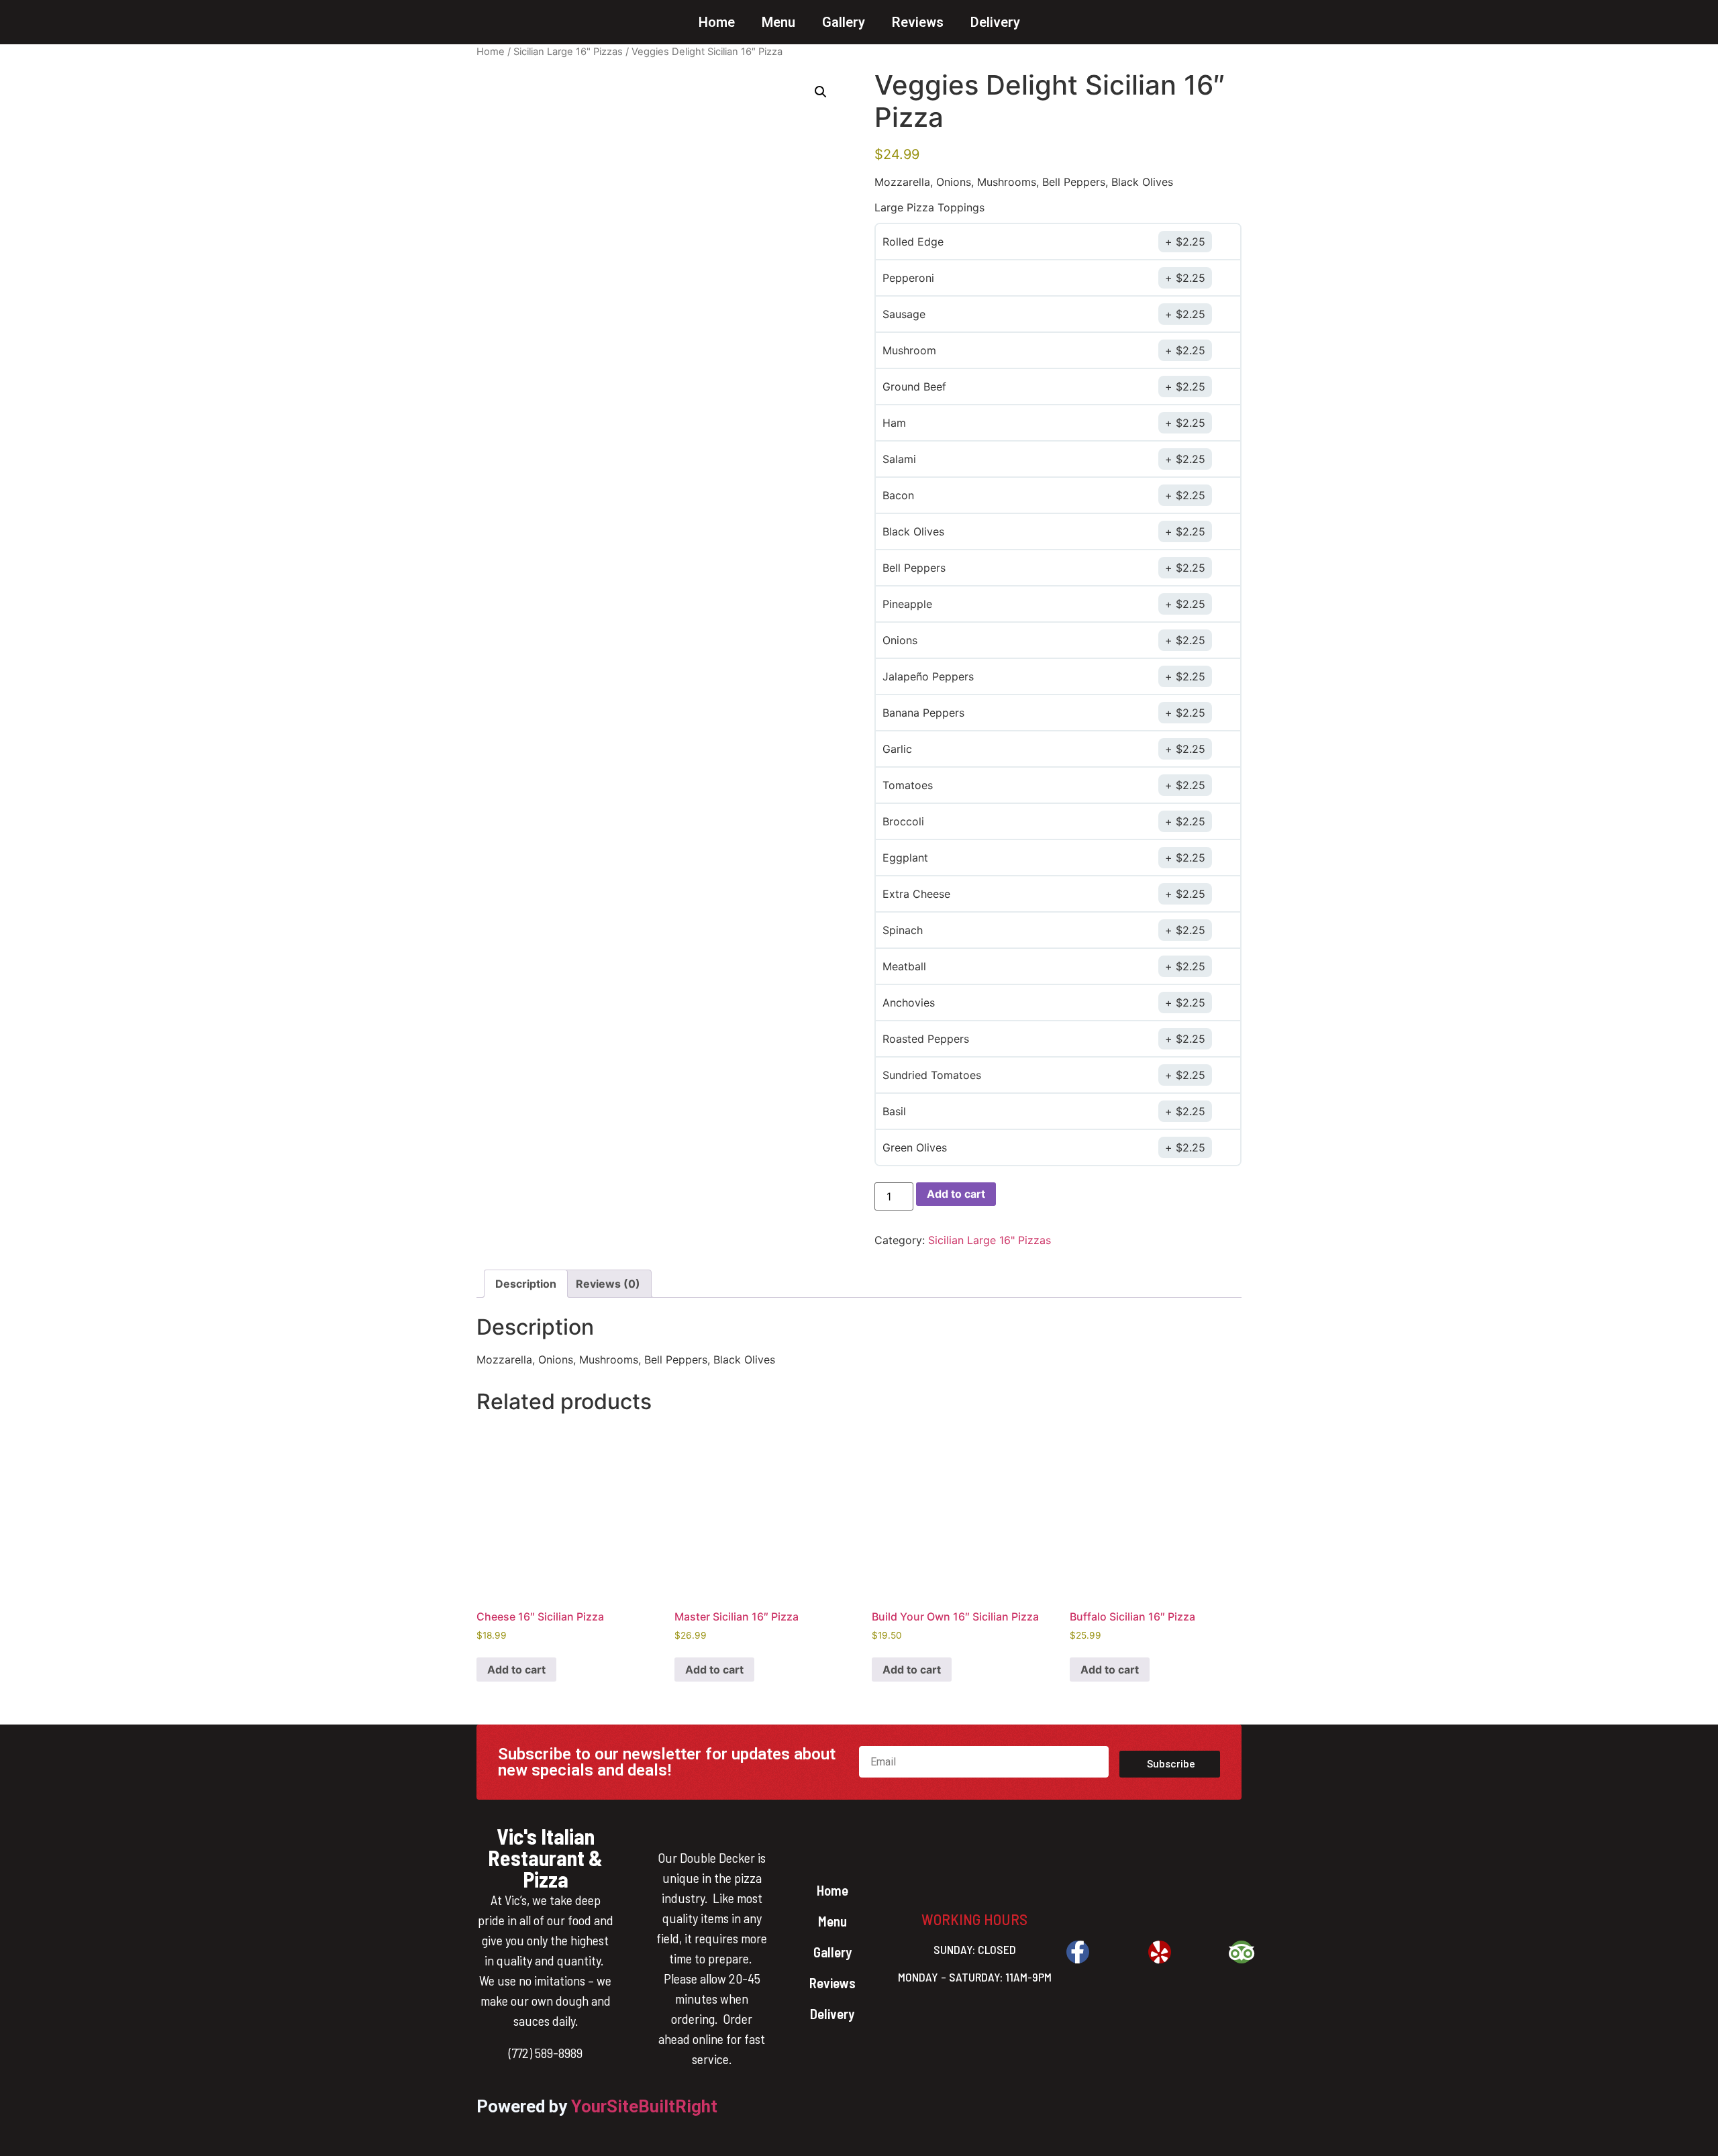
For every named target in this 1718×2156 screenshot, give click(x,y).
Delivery (995, 22)
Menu (778, 22)
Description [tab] (526, 1284)
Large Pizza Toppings (929, 207)
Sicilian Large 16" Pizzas (568, 52)
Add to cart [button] (516, 1670)
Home (717, 22)
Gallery (844, 22)
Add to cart (956, 1194)
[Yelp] (1160, 1952)
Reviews (918, 22)
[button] (821, 92)
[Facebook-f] (1078, 1952)
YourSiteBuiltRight (644, 2106)
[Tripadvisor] (1242, 1952)
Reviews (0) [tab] (608, 1284)
